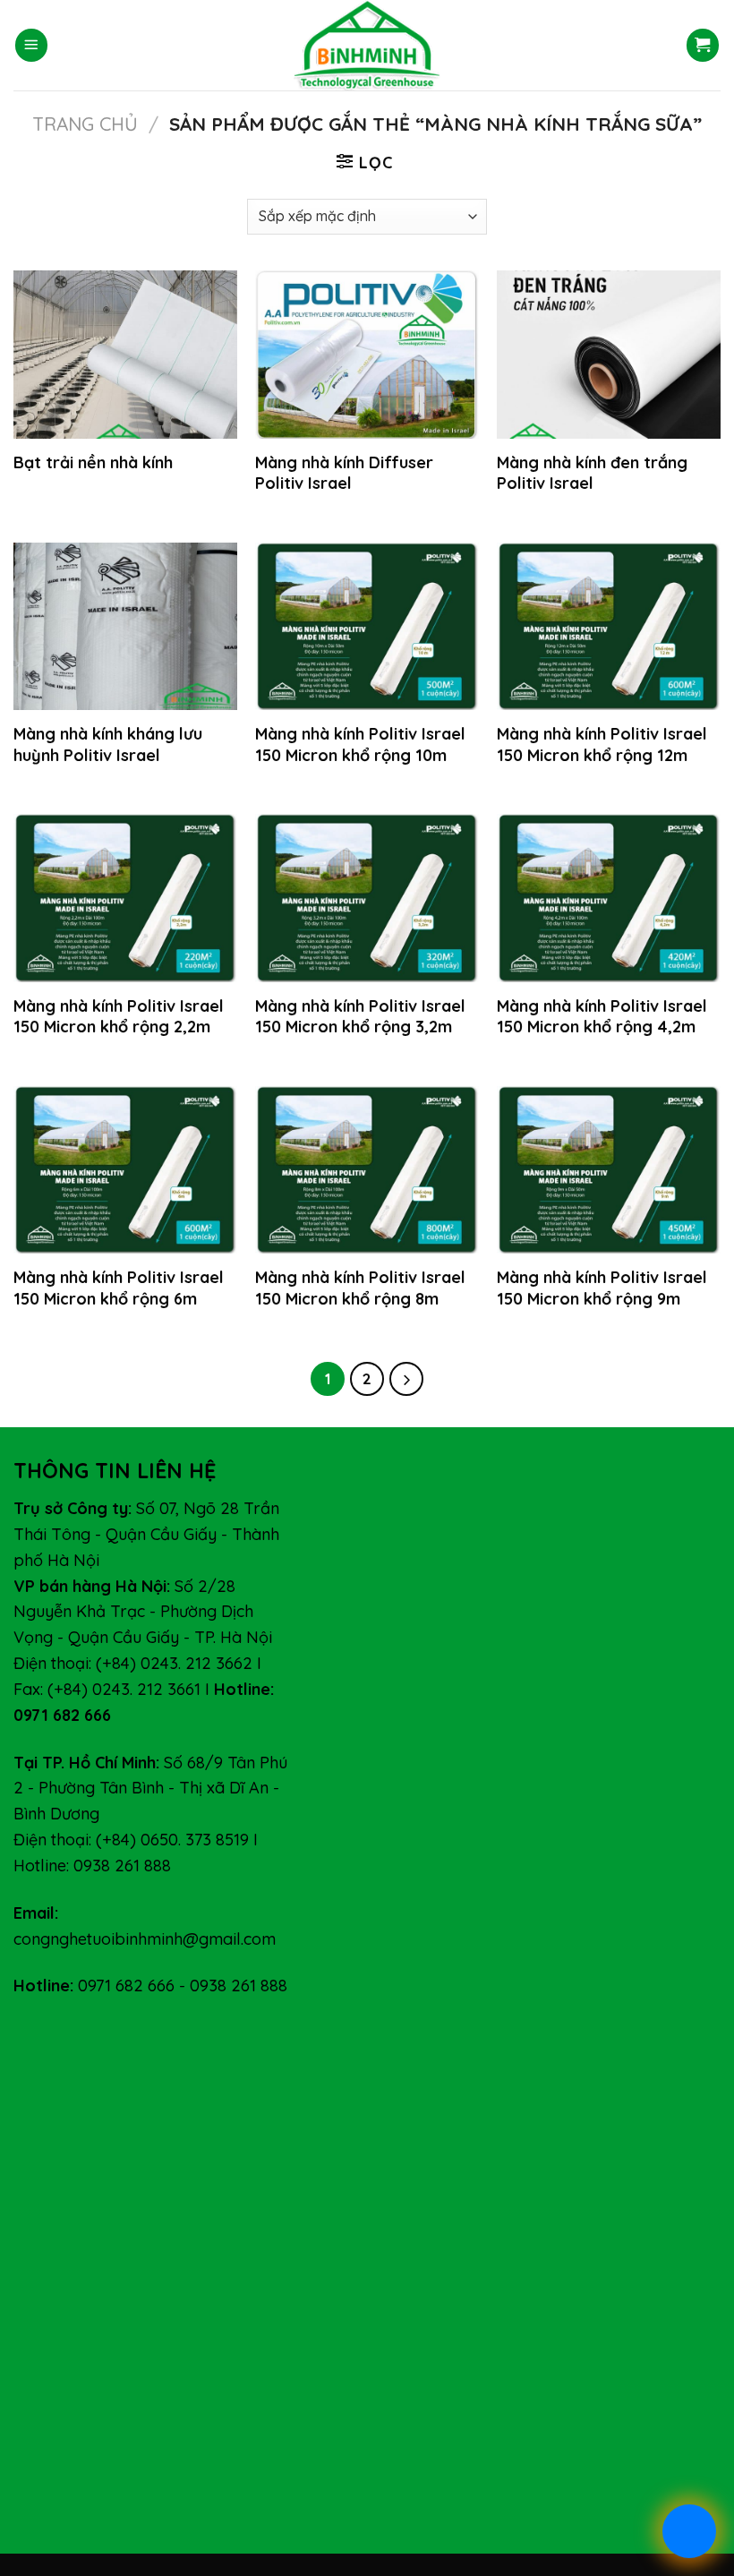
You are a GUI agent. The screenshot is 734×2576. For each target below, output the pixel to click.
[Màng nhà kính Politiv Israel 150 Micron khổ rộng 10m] (367, 627)
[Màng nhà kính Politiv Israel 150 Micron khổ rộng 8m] (367, 1170)
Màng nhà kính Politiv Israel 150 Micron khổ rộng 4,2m (602, 1016)
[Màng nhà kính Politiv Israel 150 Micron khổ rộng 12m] (609, 627)
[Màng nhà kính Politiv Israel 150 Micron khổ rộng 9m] (609, 1170)
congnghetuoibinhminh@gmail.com (145, 1939)
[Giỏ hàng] (703, 45)
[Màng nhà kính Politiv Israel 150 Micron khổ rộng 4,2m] (609, 898)
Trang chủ (85, 124)
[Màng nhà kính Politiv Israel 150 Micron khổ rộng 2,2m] (125, 898)
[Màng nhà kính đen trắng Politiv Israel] (609, 355)
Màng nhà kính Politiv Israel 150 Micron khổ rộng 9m (602, 1288)
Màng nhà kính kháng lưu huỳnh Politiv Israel (108, 744)
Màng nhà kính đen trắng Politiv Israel (592, 473)
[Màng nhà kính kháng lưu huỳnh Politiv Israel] (125, 627)
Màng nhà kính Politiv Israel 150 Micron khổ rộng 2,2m (119, 1016)
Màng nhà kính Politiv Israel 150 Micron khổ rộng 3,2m (360, 1016)
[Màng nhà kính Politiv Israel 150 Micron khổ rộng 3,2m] (367, 898)
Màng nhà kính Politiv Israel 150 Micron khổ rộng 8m (360, 1288)
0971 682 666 (126, 1985)
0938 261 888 (239, 1985)
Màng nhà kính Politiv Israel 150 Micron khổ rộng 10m (360, 744)
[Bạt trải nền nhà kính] (125, 355)
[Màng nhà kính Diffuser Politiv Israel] (367, 355)
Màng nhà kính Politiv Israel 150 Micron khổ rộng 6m (119, 1288)
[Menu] (31, 45)
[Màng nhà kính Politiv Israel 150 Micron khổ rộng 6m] (125, 1170)
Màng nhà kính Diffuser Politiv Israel (344, 473)
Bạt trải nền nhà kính (93, 462)
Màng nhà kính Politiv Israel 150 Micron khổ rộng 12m (602, 744)
